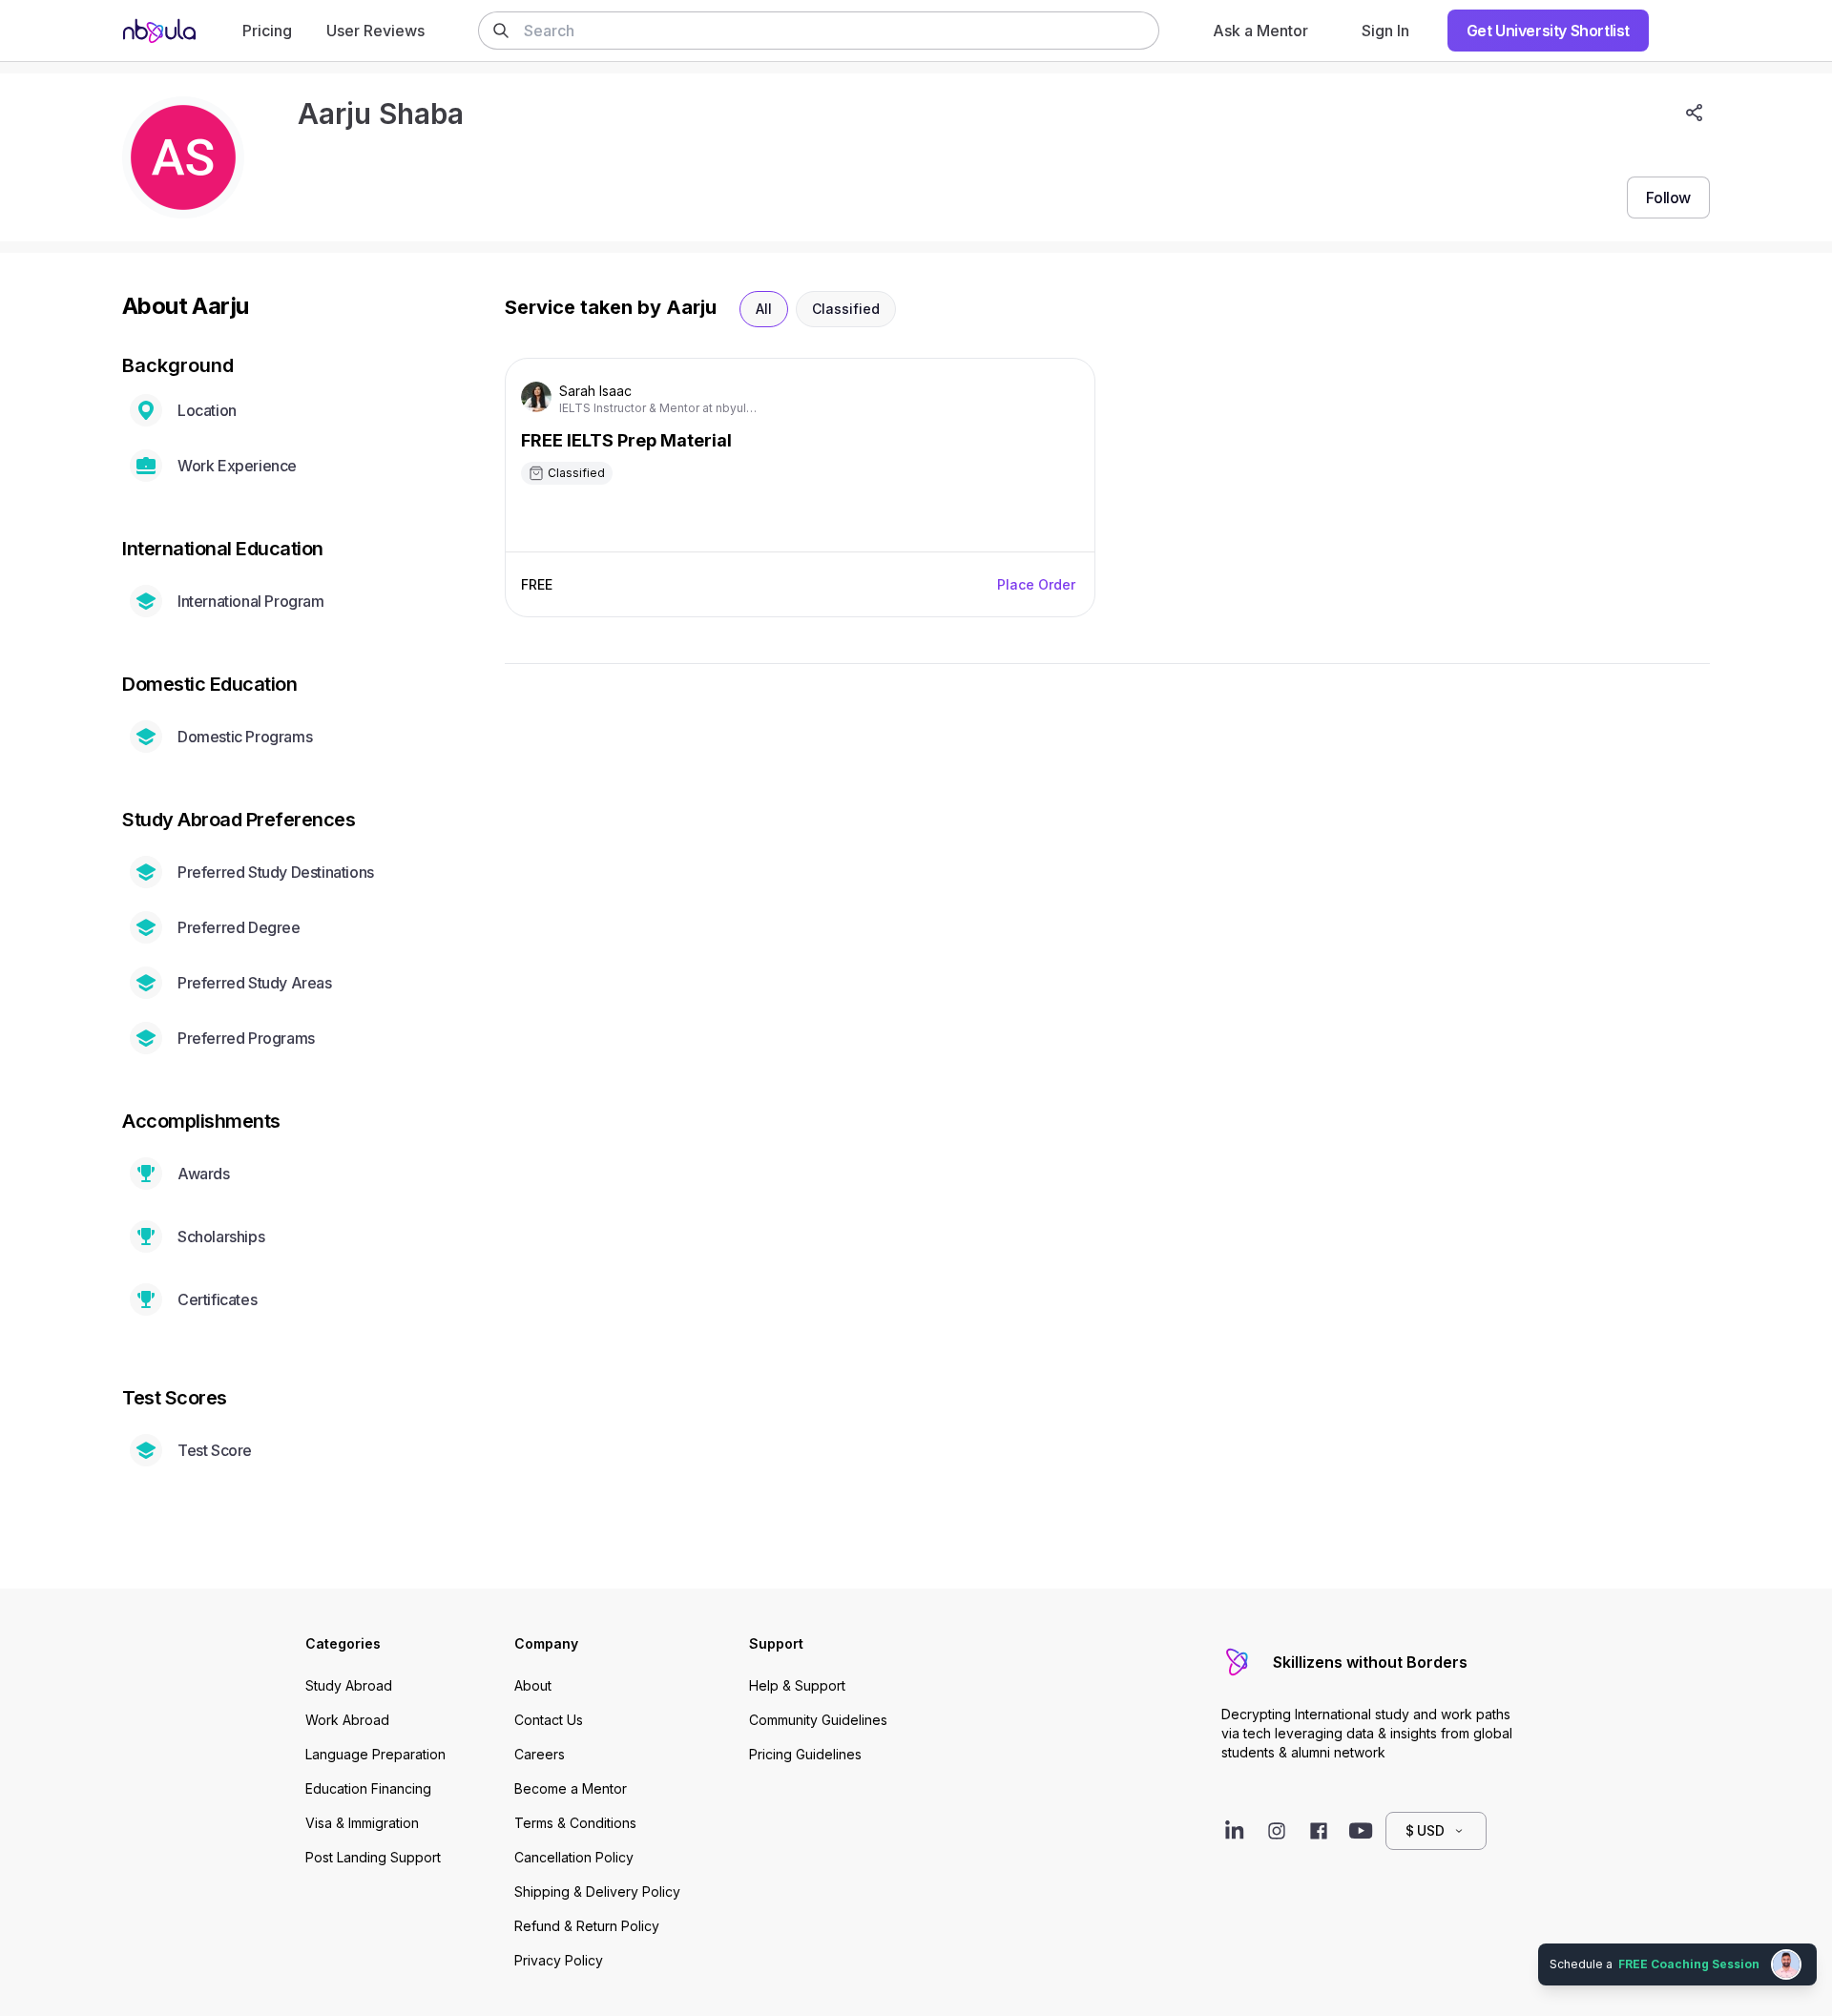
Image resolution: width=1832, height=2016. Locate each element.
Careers (540, 1754)
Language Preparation (375, 1754)
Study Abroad (349, 1685)
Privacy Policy (559, 1960)
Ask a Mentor (1260, 31)
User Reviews (375, 31)
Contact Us (549, 1720)
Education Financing (368, 1788)
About (533, 1685)
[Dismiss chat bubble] (1815, 1945)
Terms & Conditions (575, 1823)
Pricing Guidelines (805, 1754)
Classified (846, 309)
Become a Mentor (571, 1788)
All (764, 309)
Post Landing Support (373, 1857)
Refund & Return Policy (587, 1926)
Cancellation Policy (574, 1857)
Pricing (267, 31)
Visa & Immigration (362, 1823)
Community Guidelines (818, 1720)
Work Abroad (347, 1720)
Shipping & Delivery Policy (597, 1891)
